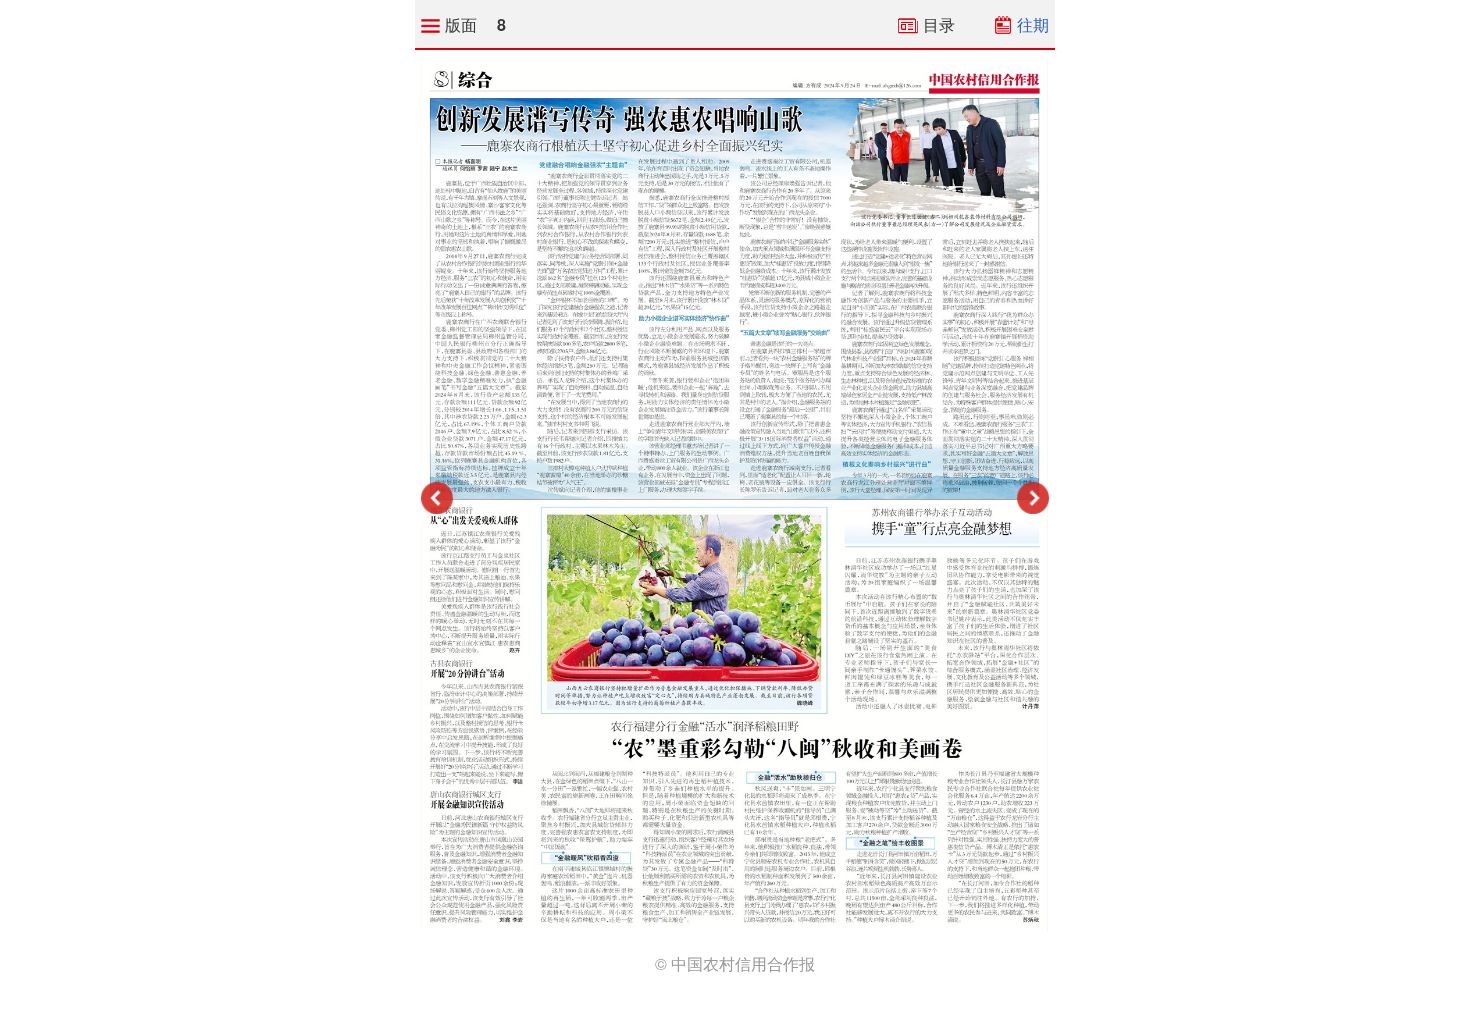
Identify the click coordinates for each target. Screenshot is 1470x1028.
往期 (1033, 24)
